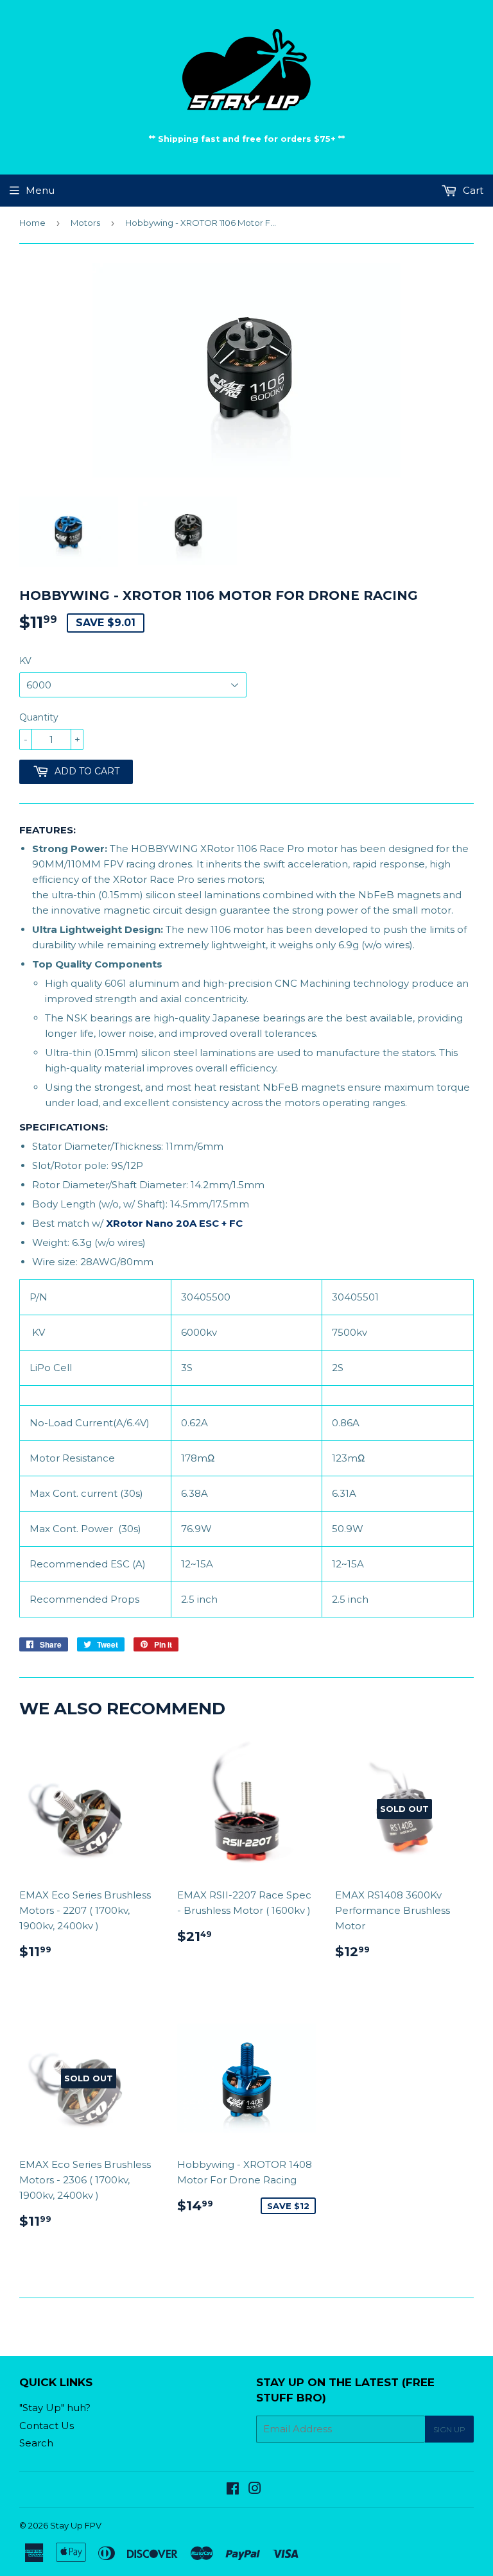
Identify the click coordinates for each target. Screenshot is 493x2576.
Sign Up (449, 2429)
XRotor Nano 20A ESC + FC (174, 1223)
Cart (472, 190)
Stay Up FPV (76, 2525)
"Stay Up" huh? (55, 2408)
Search (36, 2443)
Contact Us (47, 2426)
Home (32, 223)
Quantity (39, 717)
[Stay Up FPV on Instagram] (255, 2490)
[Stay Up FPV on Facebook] (233, 2490)
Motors (85, 223)
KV (25, 661)
